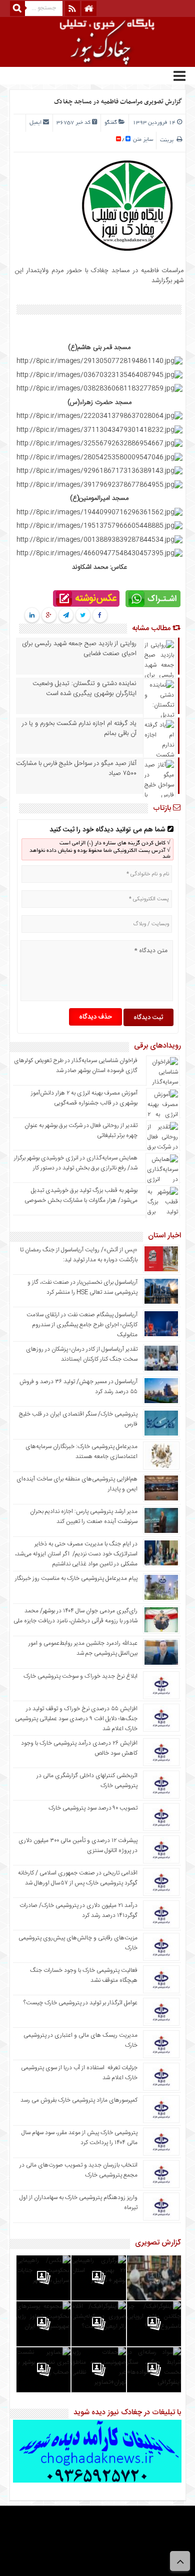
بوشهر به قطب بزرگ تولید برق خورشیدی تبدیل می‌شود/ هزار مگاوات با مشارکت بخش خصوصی (81, 1195)
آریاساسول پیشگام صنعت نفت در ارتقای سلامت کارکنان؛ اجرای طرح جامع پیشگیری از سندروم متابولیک (82, 1325)
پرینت (168, 140)
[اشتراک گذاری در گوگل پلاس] (49, 616)
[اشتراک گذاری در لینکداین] (32, 616)
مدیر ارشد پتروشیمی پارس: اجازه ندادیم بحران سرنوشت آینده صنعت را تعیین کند (84, 1516)
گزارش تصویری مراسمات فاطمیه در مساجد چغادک (118, 102)
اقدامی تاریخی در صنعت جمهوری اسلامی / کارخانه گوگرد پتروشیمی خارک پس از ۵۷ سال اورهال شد (78, 1878)
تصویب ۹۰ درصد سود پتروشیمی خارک (93, 1808)
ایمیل (35, 123)
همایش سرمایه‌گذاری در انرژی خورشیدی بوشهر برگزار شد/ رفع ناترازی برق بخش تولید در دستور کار (76, 1163)
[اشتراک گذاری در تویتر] (83, 616)
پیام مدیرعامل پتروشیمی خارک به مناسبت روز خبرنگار (76, 1578)
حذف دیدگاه (95, 1017)
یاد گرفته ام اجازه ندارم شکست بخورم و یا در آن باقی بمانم (79, 729)
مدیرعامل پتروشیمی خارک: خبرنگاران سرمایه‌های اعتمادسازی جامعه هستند (81, 1452)
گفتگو (111, 123)
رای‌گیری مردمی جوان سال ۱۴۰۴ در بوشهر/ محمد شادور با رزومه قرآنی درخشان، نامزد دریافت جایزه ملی (75, 1616)
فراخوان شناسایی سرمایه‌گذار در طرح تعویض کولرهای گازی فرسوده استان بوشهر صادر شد (76, 1066)
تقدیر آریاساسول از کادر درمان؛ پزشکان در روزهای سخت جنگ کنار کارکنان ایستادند (82, 1354)
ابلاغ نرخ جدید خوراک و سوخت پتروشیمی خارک (80, 1676)
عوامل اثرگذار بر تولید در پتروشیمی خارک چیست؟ (80, 2003)
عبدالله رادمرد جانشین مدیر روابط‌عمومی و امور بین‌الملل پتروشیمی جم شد (83, 1648)
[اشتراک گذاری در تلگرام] (65, 616)
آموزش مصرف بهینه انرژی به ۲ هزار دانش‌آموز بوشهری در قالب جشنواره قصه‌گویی (84, 1098)
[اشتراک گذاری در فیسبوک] (100, 616)
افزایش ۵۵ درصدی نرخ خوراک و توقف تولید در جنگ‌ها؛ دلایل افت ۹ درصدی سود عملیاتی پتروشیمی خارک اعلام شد (76, 1719)
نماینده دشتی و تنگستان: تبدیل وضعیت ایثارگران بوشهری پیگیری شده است (84, 689)
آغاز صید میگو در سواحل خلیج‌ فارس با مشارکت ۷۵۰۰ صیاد (76, 768)
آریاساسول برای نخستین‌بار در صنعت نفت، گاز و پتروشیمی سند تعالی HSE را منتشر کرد (82, 1287)
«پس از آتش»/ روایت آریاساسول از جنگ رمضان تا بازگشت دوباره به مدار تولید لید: (79, 1255)
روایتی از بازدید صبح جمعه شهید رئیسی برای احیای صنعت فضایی (79, 649)
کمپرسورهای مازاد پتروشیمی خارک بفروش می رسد (79, 2100)
